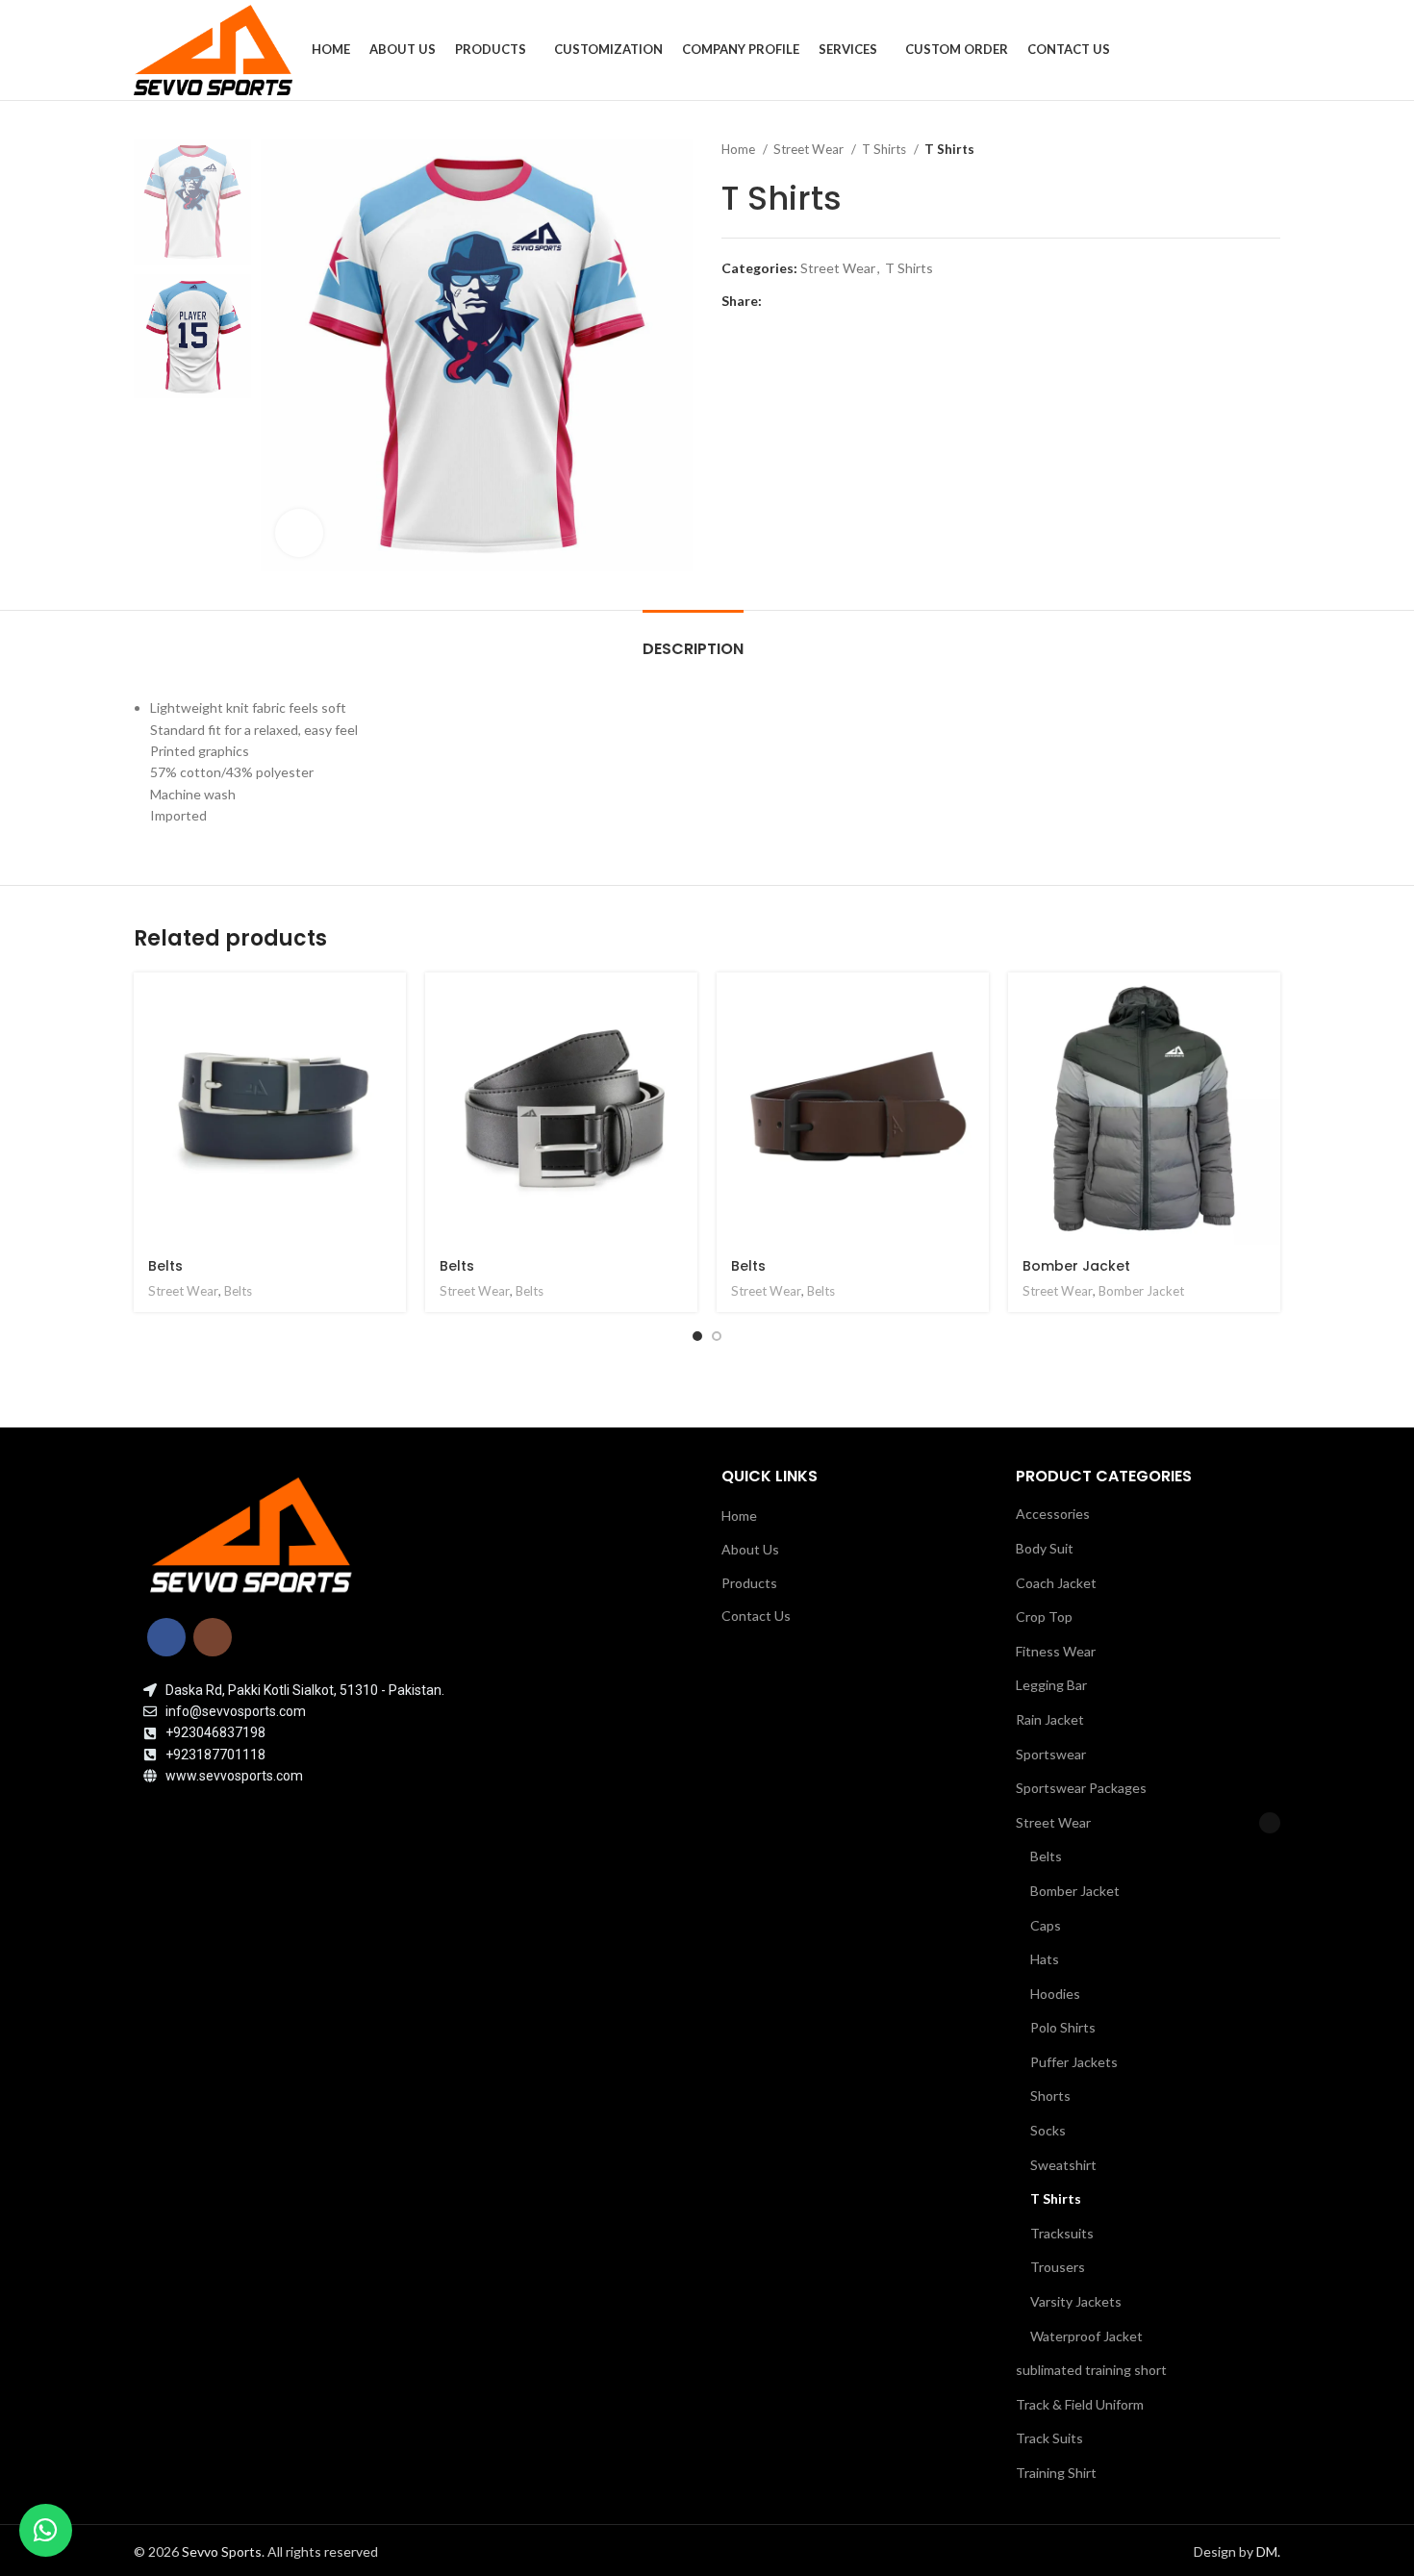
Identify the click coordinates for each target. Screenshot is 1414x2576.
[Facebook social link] (778, 301)
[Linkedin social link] (844, 301)
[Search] (1275, 50)
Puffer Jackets (1074, 2062)
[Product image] (1144, 1109)
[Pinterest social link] (822, 301)
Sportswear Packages (1081, 1788)
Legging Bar (1051, 1685)
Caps (1046, 1925)
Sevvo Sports (222, 2551)
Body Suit (1045, 1548)
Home (740, 149)
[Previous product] (1232, 150)
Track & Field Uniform (1080, 2404)
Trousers (1058, 2267)
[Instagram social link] (213, 1637)
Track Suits (1049, 2438)
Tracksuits (1062, 2233)
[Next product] (1271, 150)
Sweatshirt (1063, 2165)
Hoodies (1055, 1994)
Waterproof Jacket (1086, 2336)
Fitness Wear (1056, 1651)
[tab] (693, 639)
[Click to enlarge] (299, 533)
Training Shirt (1056, 2473)
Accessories (1053, 1514)
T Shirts (885, 149)
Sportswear (1051, 1754)
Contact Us (756, 1616)
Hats (1045, 1959)
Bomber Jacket (1076, 1266)
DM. (1268, 2551)
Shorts (1050, 2096)
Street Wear (810, 149)
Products (749, 1583)
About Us (750, 1549)
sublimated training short (1091, 2370)
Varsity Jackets (1076, 2301)
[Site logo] (213, 49)
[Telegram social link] (866, 301)
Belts (165, 1266)
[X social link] (800, 301)
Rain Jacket (1050, 1719)
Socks (1048, 2130)
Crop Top (1044, 1616)
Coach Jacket (1056, 1583)
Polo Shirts (1063, 2027)
